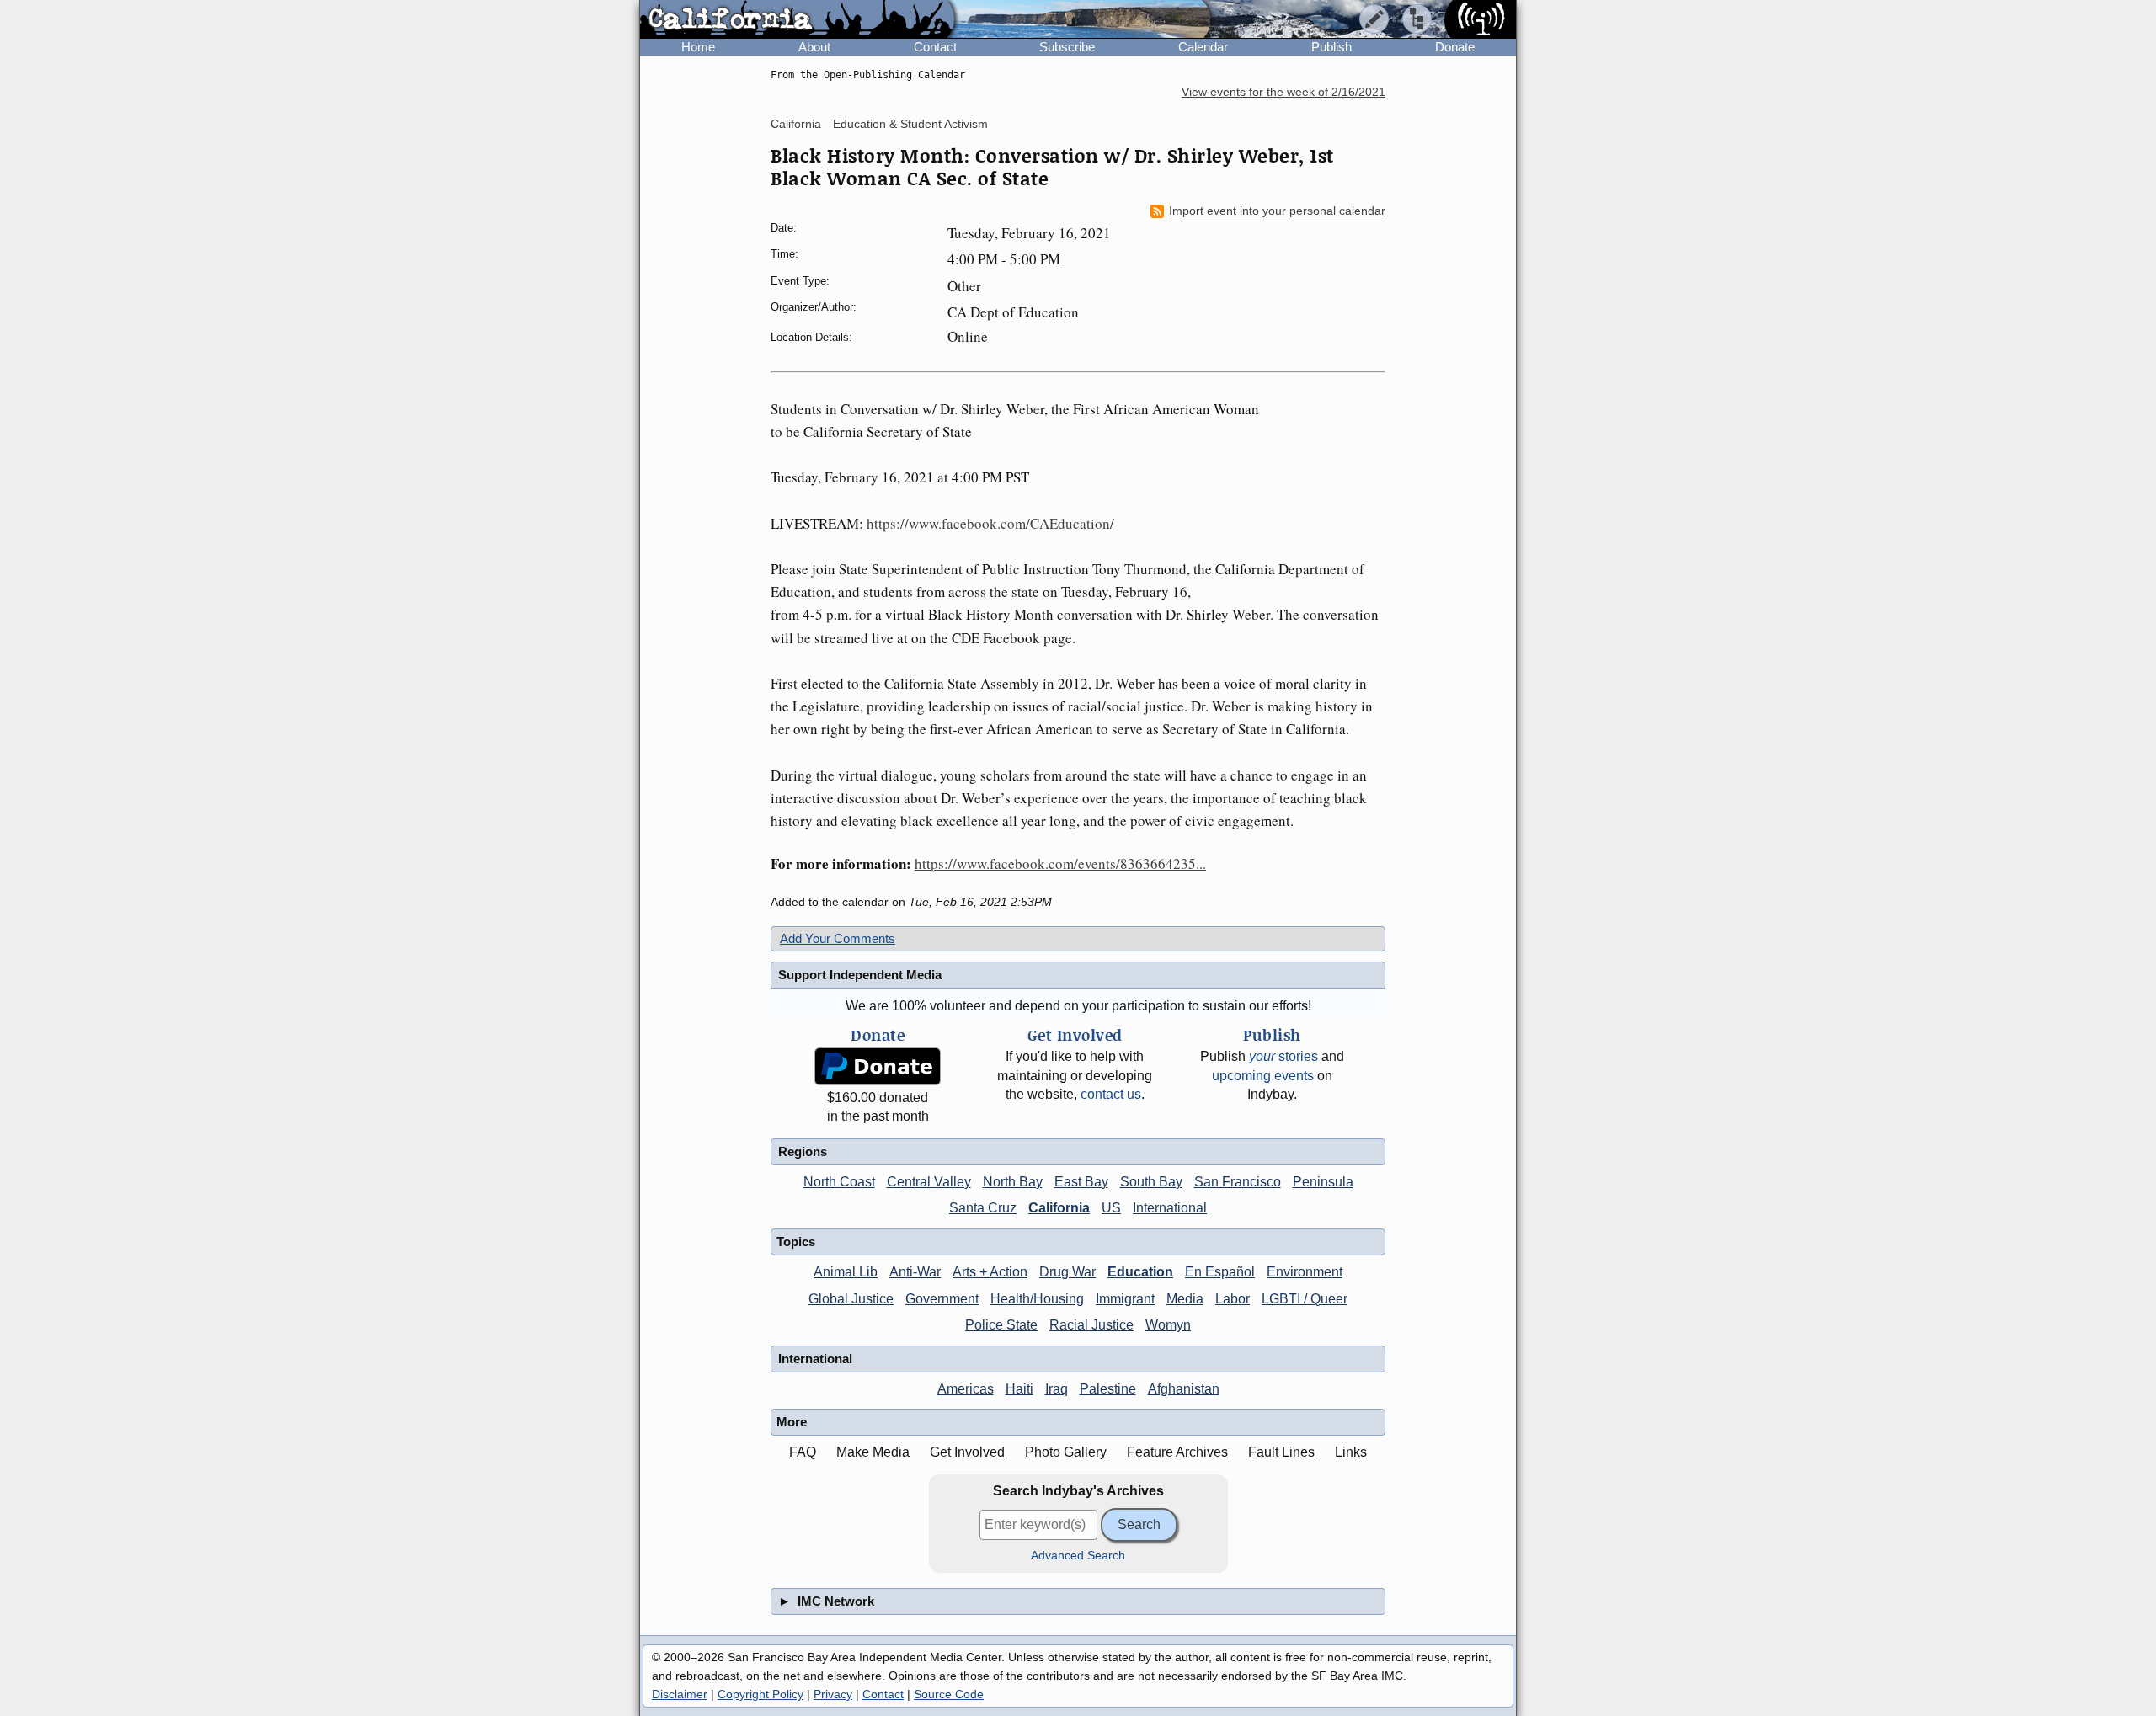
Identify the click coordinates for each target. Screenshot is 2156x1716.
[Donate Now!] (878, 1066)
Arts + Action (990, 1272)
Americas (966, 1389)
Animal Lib (846, 1272)
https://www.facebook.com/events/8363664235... (1060, 863)
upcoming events (1263, 1076)
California (796, 124)
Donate (1455, 47)
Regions (803, 1151)
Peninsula (1323, 1182)
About (814, 47)
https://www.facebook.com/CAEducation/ (990, 523)
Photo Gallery (1066, 1452)
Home (698, 47)
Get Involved (967, 1452)
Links (1351, 1452)
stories (1283, 1056)
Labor (1233, 1299)
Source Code (949, 1694)
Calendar (1203, 47)
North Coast (839, 1182)
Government (942, 1299)
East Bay (1081, 1182)
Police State (1001, 1325)
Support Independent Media (860, 975)
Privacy (833, 1694)
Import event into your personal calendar (1277, 211)
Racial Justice (1091, 1325)
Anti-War (915, 1272)
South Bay (1151, 1182)
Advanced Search (1078, 1556)
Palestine (1108, 1389)
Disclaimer (680, 1694)
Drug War (1067, 1272)
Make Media (873, 1452)
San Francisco (1238, 1182)
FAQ (803, 1452)
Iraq (1057, 1389)
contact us (1111, 1094)
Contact (935, 47)
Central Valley (929, 1182)
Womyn (1168, 1325)
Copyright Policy (760, 1694)
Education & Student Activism (910, 124)
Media (1185, 1299)
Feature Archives (1177, 1452)
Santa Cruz (983, 1208)
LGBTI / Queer (1305, 1299)
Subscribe (1067, 47)
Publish (1331, 47)
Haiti (1019, 1389)
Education (1140, 1272)
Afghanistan (1184, 1389)
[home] (797, 20)
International (1170, 1208)
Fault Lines (1281, 1452)
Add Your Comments (838, 938)
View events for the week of (1283, 92)
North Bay (1013, 1182)
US (1111, 1208)
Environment (1305, 1272)
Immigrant (1125, 1299)
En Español (1220, 1272)
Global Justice (851, 1299)
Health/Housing (1037, 1299)
